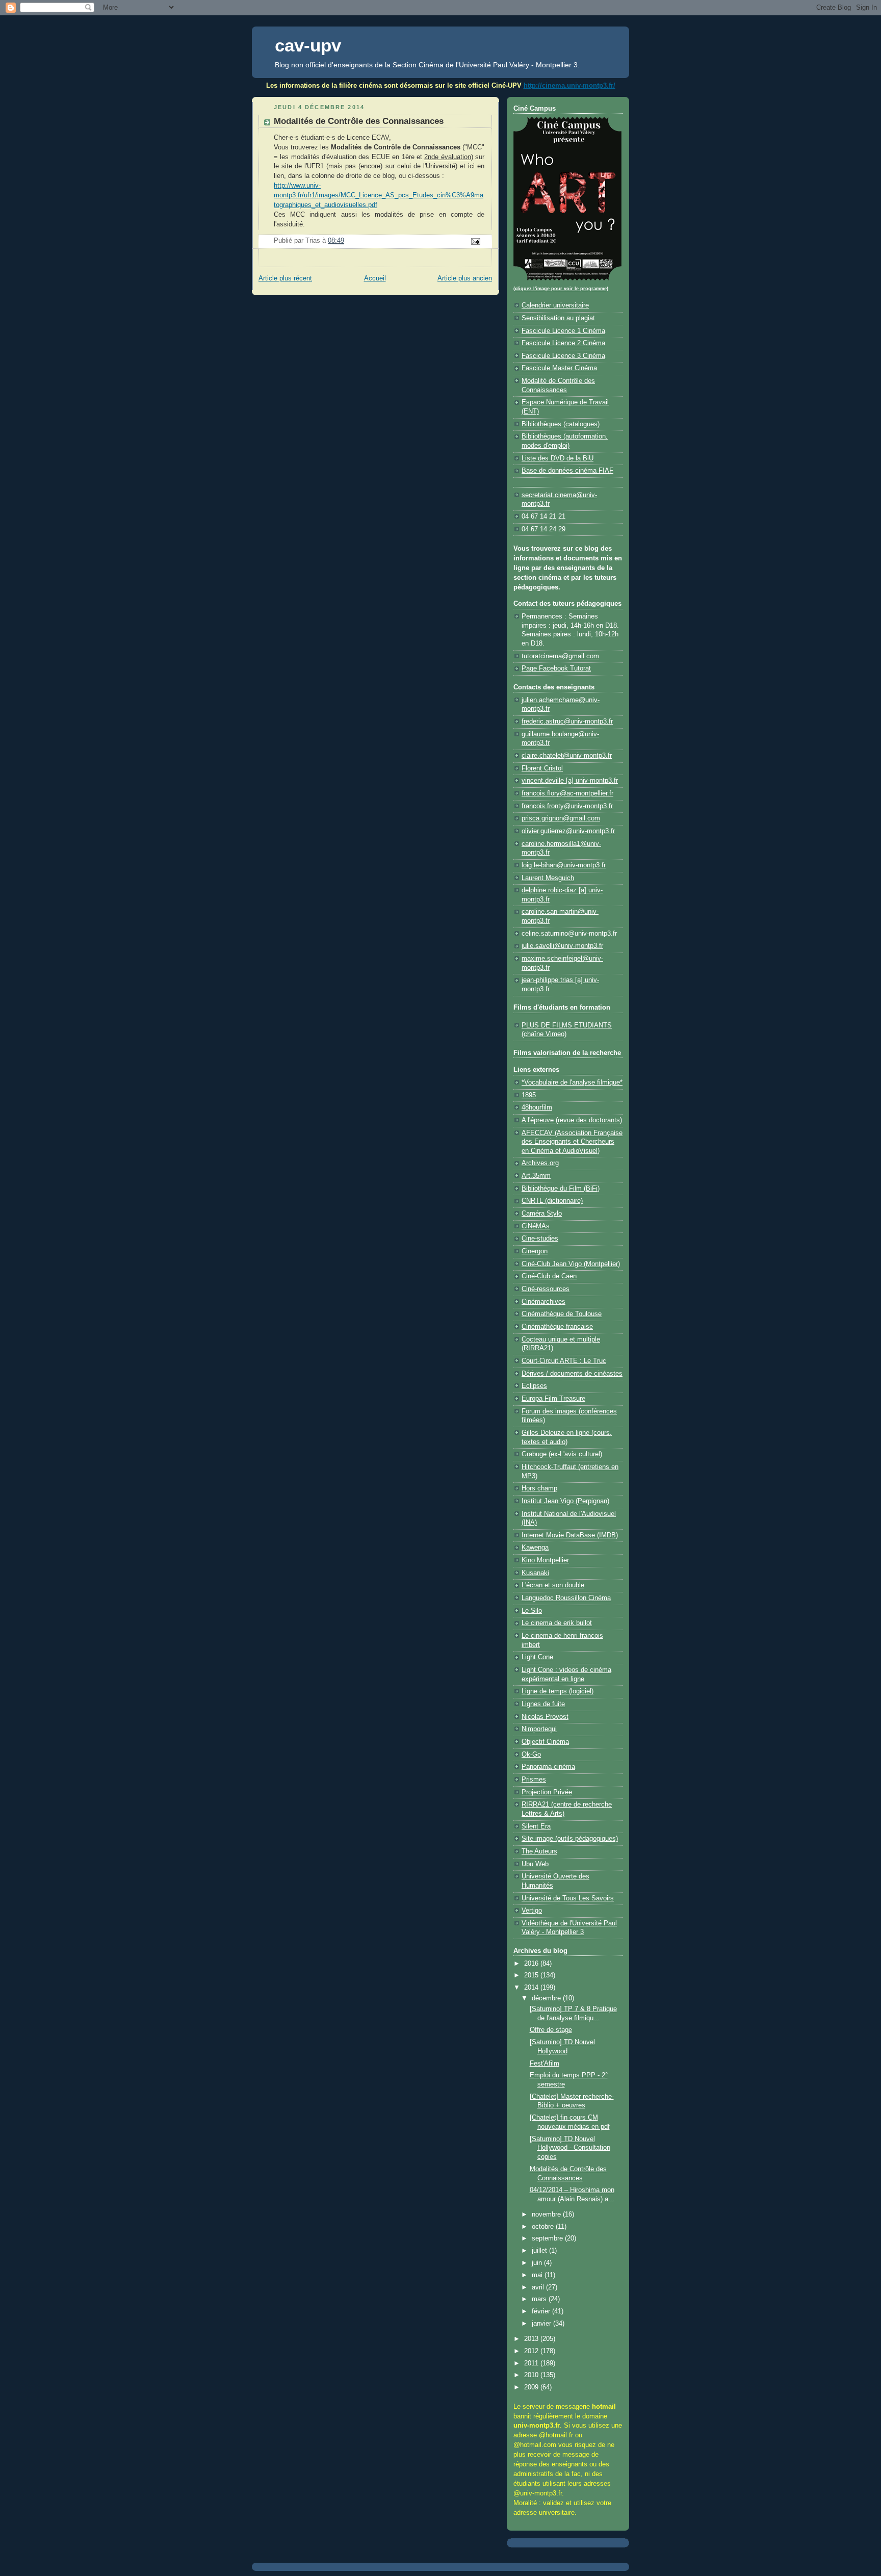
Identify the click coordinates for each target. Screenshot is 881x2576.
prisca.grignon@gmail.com (561, 818)
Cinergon (535, 1251)
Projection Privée (547, 1792)
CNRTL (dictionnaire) (552, 1201)
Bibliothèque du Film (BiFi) (561, 1189)
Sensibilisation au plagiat (558, 318)
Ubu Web (535, 1864)
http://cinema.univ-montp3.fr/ (569, 85)
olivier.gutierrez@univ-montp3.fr (568, 831)
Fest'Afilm (545, 2064)
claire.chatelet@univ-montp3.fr (567, 756)
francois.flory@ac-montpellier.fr (567, 793)
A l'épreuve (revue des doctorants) (572, 1120)
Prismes (534, 1780)
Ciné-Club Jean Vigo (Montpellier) (571, 1264)
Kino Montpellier (545, 1560)
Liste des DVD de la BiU (558, 458)
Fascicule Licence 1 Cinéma (563, 331)
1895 (529, 1095)
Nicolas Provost (545, 1717)
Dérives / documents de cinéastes (572, 1374)
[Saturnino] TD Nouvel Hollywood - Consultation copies (570, 2148)
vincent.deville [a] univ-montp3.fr (570, 781)
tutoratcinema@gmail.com (560, 656)
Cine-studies (540, 1239)
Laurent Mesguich (548, 878)
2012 (532, 2351)
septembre (548, 2238)
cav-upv (308, 45)
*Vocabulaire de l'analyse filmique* (572, 1083)
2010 (532, 2375)
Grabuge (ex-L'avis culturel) (562, 1454)
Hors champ (539, 1488)
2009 (532, 2387)
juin (538, 2263)
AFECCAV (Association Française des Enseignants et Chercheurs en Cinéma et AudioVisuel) (572, 1142)
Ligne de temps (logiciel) (558, 1691)
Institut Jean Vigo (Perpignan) (565, 1501)
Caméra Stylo (542, 1214)
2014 (532, 1988)
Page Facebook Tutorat (556, 668)
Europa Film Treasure (553, 1399)
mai (538, 2275)
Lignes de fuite (543, 1704)
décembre (547, 1998)
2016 (532, 1964)
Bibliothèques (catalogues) (561, 424)
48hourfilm (537, 1107)
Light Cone (537, 1657)
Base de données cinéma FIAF (567, 471)
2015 (532, 1975)
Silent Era (536, 1826)
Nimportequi (539, 1729)
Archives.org (540, 1163)
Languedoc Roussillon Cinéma (566, 1598)
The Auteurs (539, 1851)
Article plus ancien (465, 278)
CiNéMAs (536, 1226)
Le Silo (532, 1611)
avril (539, 2287)
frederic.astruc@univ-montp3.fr (567, 722)
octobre (544, 2227)
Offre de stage (551, 2030)
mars (540, 2299)
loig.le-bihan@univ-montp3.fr (564, 865)
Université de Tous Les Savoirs (568, 1898)
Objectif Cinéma (545, 1742)
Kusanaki (535, 1573)
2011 (532, 2363)
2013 (532, 2339)
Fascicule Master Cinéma (559, 368)
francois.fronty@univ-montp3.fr (567, 806)
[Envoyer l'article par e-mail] (475, 241)
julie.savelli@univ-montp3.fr (562, 946)
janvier (542, 2324)
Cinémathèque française (557, 1327)
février (542, 2311)
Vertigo (532, 1911)
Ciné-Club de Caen (549, 1276)
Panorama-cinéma (548, 1767)
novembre (547, 2214)
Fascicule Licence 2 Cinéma (563, 343)
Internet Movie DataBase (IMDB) (570, 1535)
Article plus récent (285, 278)
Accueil (375, 278)
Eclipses (534, 1386)
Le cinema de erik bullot (557, 1623)
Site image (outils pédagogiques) (570, 1839)
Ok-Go (531, 1755)
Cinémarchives (543, 1302)
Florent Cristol (542, 768)
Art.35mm (536, 1176)
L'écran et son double (553, 1585)
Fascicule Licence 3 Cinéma (563, 356)
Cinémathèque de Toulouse (562, 1314)
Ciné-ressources (546, 1289)
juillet (540, 2251)
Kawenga (535, 1548)
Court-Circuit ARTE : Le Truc (564, 1361)
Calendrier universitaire (555, 305)
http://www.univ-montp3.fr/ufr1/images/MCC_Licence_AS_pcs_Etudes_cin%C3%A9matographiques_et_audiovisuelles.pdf (379, 195)
